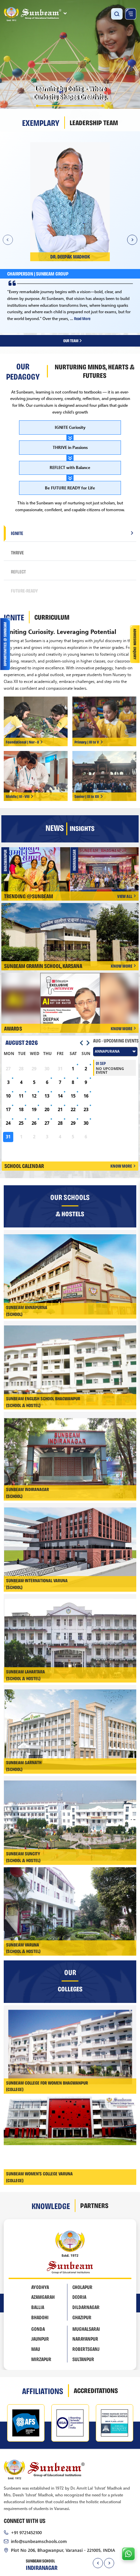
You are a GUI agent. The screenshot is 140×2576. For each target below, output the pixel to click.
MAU (36, 2349)
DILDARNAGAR (86, 2307)
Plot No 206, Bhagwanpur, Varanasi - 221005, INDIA (63, 2550)
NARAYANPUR (85, 2339)
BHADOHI (40, 2318)
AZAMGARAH (43, 2297)
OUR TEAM (71, 340)
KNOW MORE (121, 966)
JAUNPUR (40, 2339)
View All (125, 896)
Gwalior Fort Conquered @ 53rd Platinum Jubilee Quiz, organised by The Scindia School (108, 872)
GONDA (38, 2329)
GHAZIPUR (82, 2318)
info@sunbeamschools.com (39, 2541)
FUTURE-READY (24, 590)
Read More (91, 316)
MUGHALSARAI (86, 2329)
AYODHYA (40, 2287)
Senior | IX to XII (87, 796)
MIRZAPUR (41, 2359)
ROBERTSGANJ (86, 2349)
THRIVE (17, 552)
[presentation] (98, 2563)
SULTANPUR (83, 2359)
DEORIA (79, 2297)
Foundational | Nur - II (22, 742)
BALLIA (38, 2307)
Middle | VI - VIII (18, 796)
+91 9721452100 (26, 2532)
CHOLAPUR (82, 2287)
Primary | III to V (87, 742)
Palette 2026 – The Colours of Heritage (38, 870)
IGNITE (17, 533)
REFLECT (18, 571)
